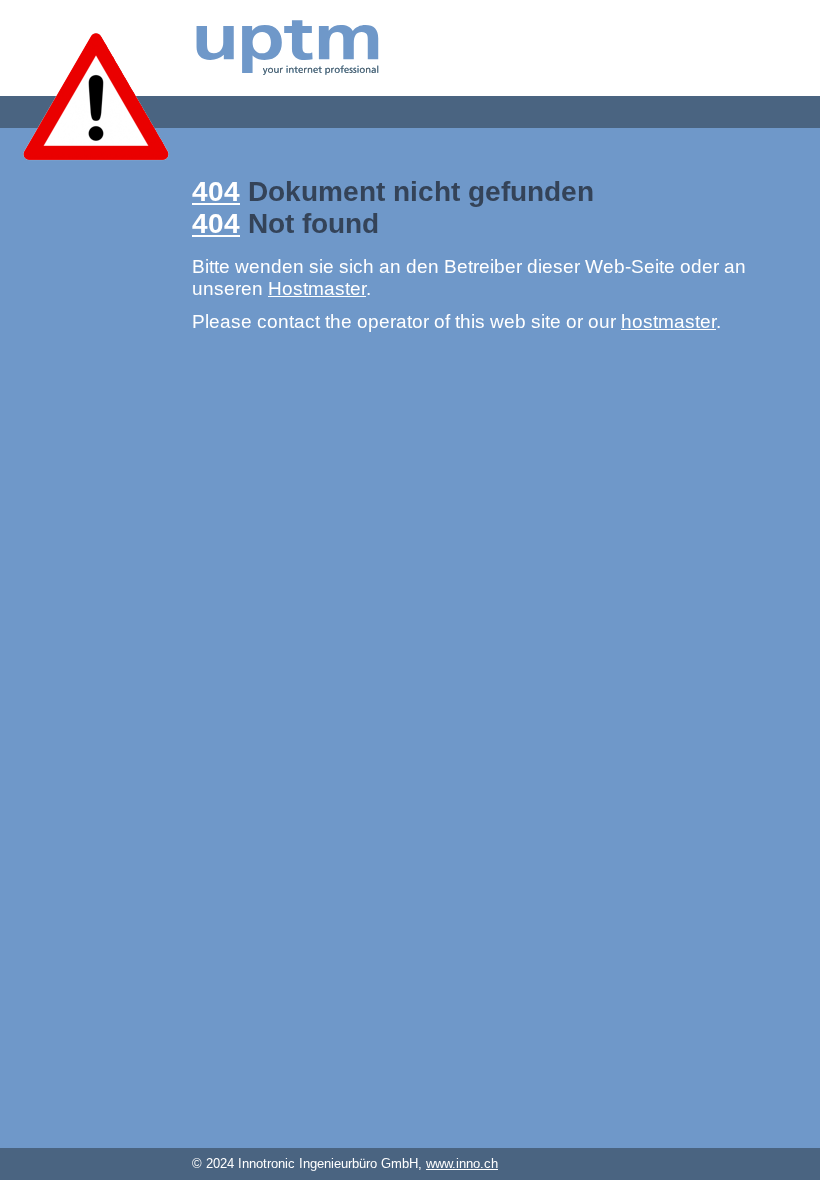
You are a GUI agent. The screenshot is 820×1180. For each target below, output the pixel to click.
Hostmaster (317, 288)
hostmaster (668, 321)
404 (216, 191)
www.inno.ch (462, 1164)
